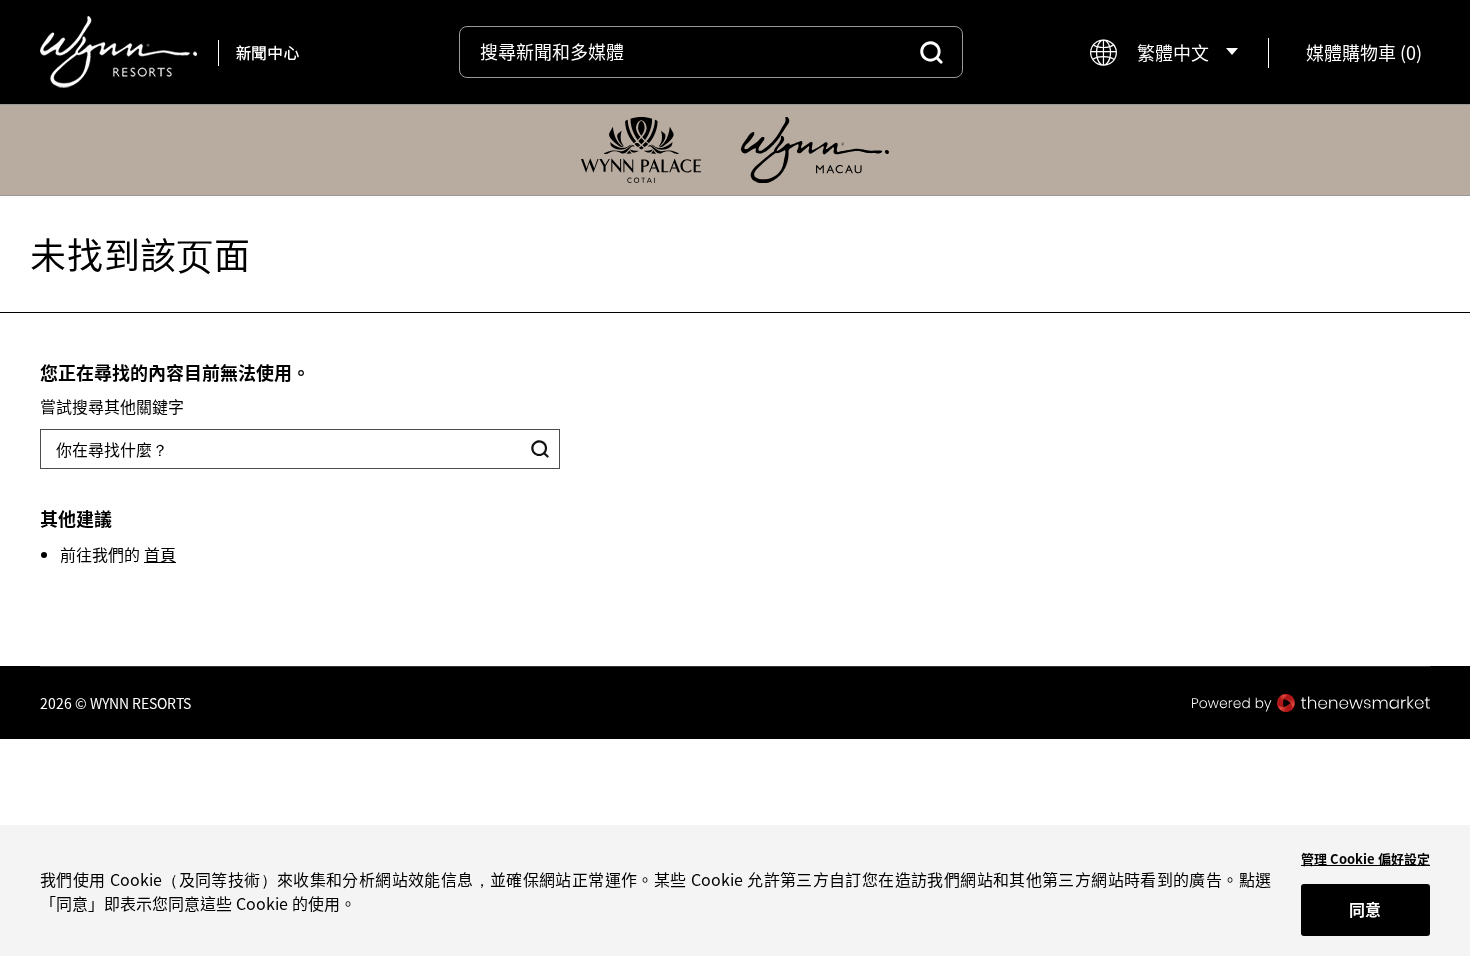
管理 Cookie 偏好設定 (1365, 858)
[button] (1364, 52)
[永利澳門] (815, 150)
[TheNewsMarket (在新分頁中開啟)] (1311, 703)
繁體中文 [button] (1173, 52)
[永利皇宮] (641, 150)
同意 (1365, 909)
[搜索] (931, 52)
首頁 (160, 554)
